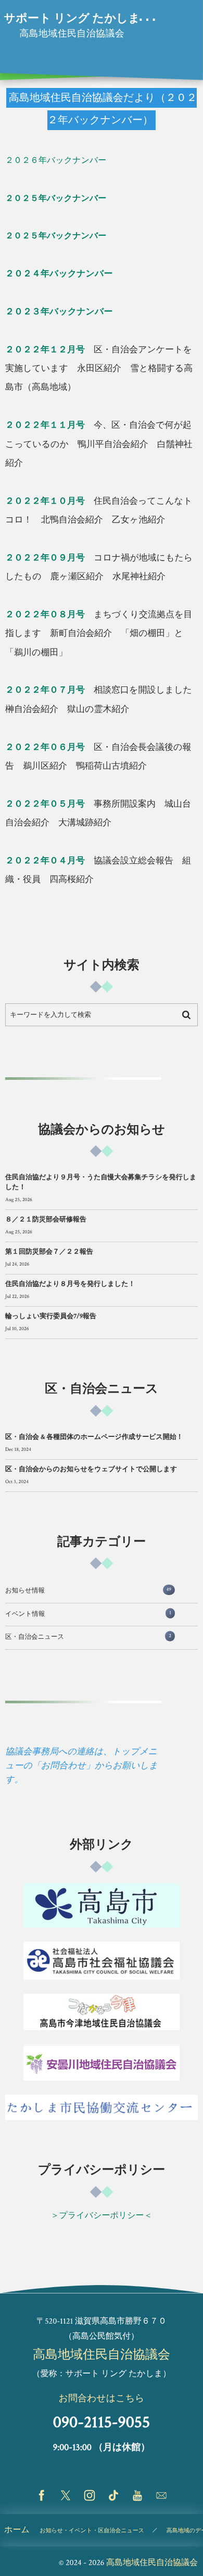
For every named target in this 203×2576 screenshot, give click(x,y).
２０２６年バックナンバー (56, 161)
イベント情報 (88, 1614)
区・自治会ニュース (88, 1637)
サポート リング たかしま (72, 19)
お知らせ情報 (88, 1591)
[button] (175, 14)
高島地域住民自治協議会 (102, 2355)
